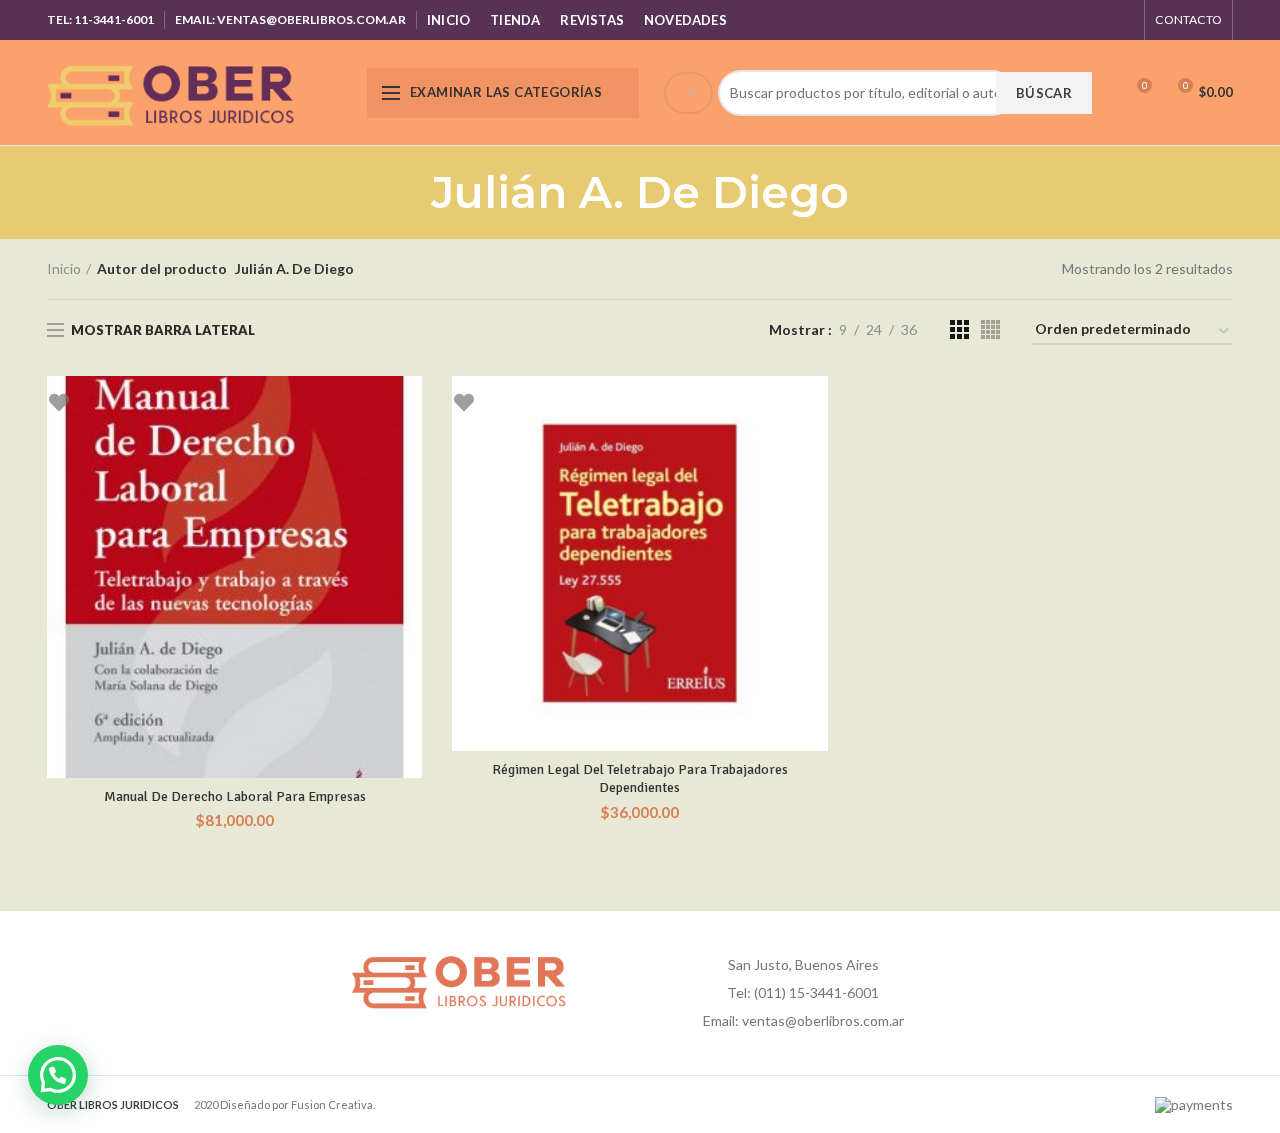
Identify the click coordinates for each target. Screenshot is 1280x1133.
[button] (58, 1075)
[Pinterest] (1071, 20)
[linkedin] (1096, 20)
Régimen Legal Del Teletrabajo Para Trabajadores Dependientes (640, 778)
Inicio (64, 268)
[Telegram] (1121, 20)
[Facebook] (1021, 20)
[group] (875, 93)
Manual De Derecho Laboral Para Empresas (235, 796)
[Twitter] (1046, 20)
